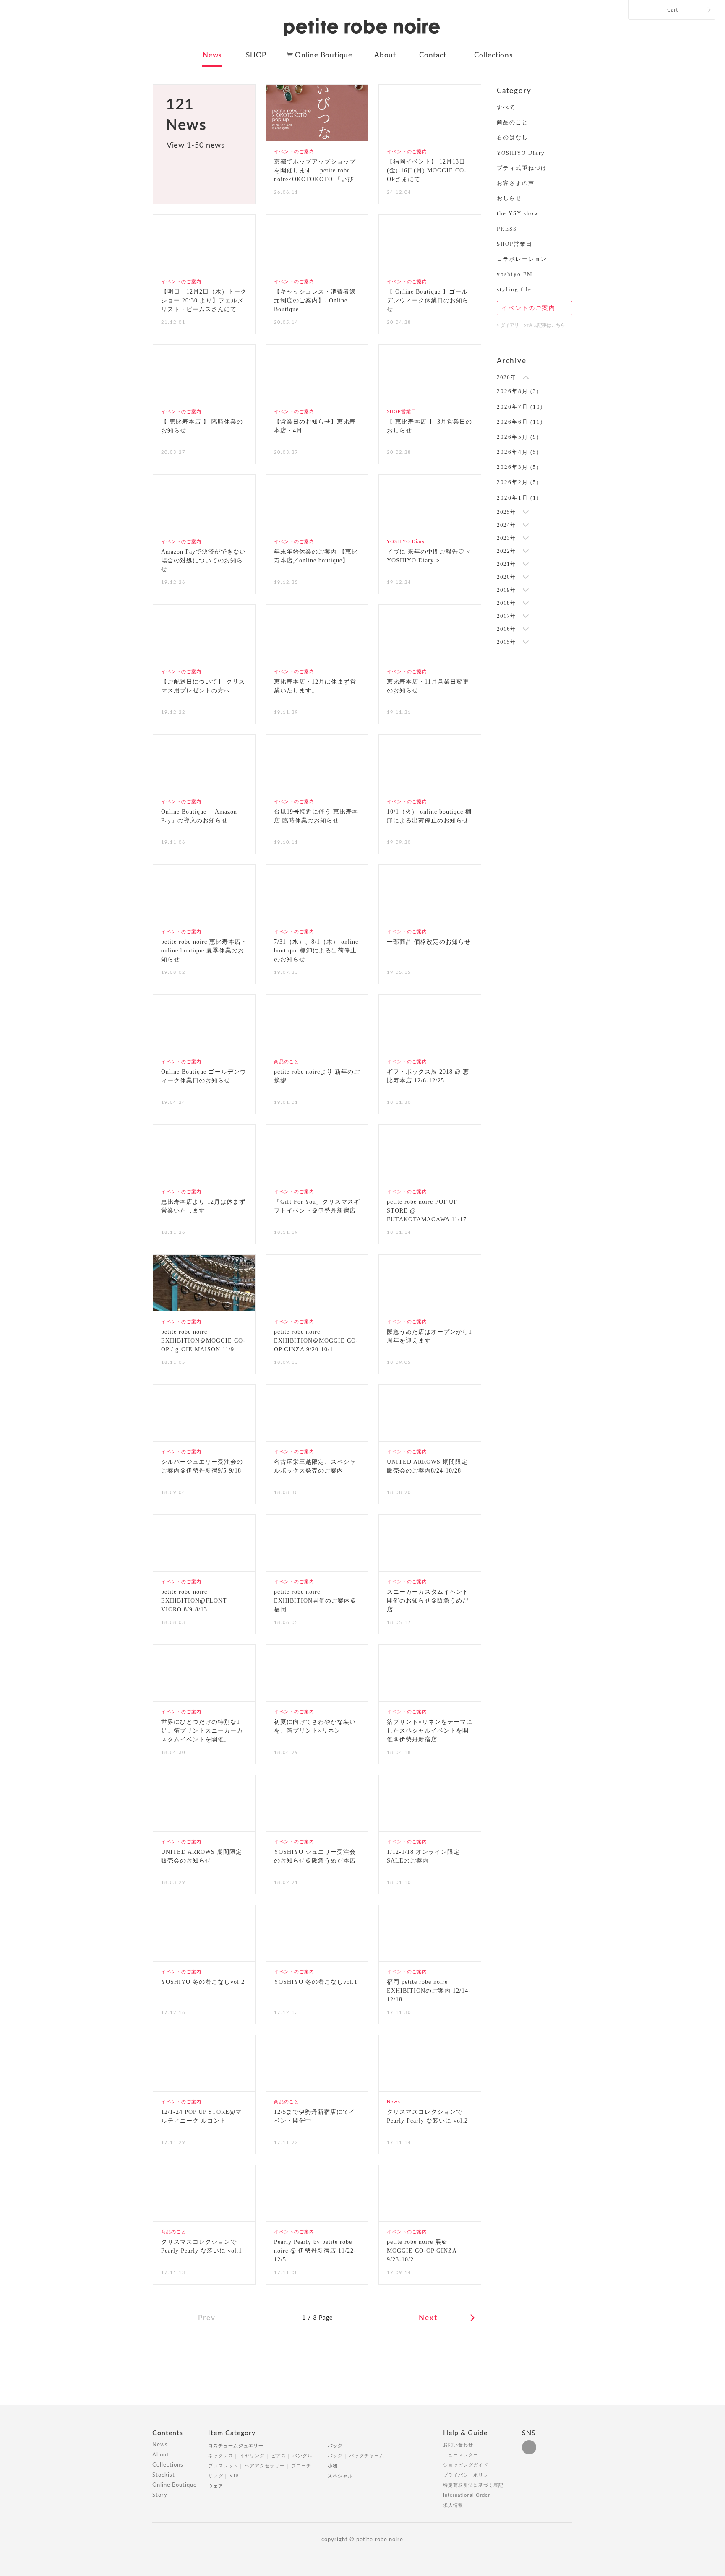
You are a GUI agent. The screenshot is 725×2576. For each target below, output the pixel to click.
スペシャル (340, 2476)
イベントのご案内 (529, 308)
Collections (493, 55)
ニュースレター (461, 2455)
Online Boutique (324, 55)
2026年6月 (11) (520, 422)
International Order (467, 2495)
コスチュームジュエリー (236, 2446)
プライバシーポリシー (468, 2475)
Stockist (164, 2475)
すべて (506, 107)
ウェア (216, 2486)
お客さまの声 (516, 183)
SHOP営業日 (515, 244)
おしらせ (509, 198)
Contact (433, 55)
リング (216, 2476)
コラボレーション (522, 259)
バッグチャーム (367, 2456)
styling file (514, 289)
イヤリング (252, 2456)
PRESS (507, 229)
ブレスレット (223, 2466)
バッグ (335, 2446)
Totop (580, 2438)
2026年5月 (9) (518, 437)
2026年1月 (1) (518, 498)
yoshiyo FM (515, 274)
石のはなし (512, 137)
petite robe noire (362, 27)
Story (160, 2495)
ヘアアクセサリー (265, 2466)
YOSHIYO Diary (521, 153)
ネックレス (221, 2456)
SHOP (256, 55)
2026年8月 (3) (518, 391)
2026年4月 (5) (518, 452)
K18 (234, 2476)
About (385, 55)
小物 (333, 2466)
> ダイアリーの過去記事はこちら (531, 325)
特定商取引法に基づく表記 (473, 2485)
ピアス (279, 2456)
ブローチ (301, 2466)
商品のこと (512, 122)
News (212, 55)
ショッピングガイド (466, 2465)
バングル (303, 2456)
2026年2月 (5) (518, 482)
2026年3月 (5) (518, 467)
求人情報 (453, 2505)
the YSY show (518, 213)
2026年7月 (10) (520, 407)
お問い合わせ (458, 2445)
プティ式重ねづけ (522, 168)
